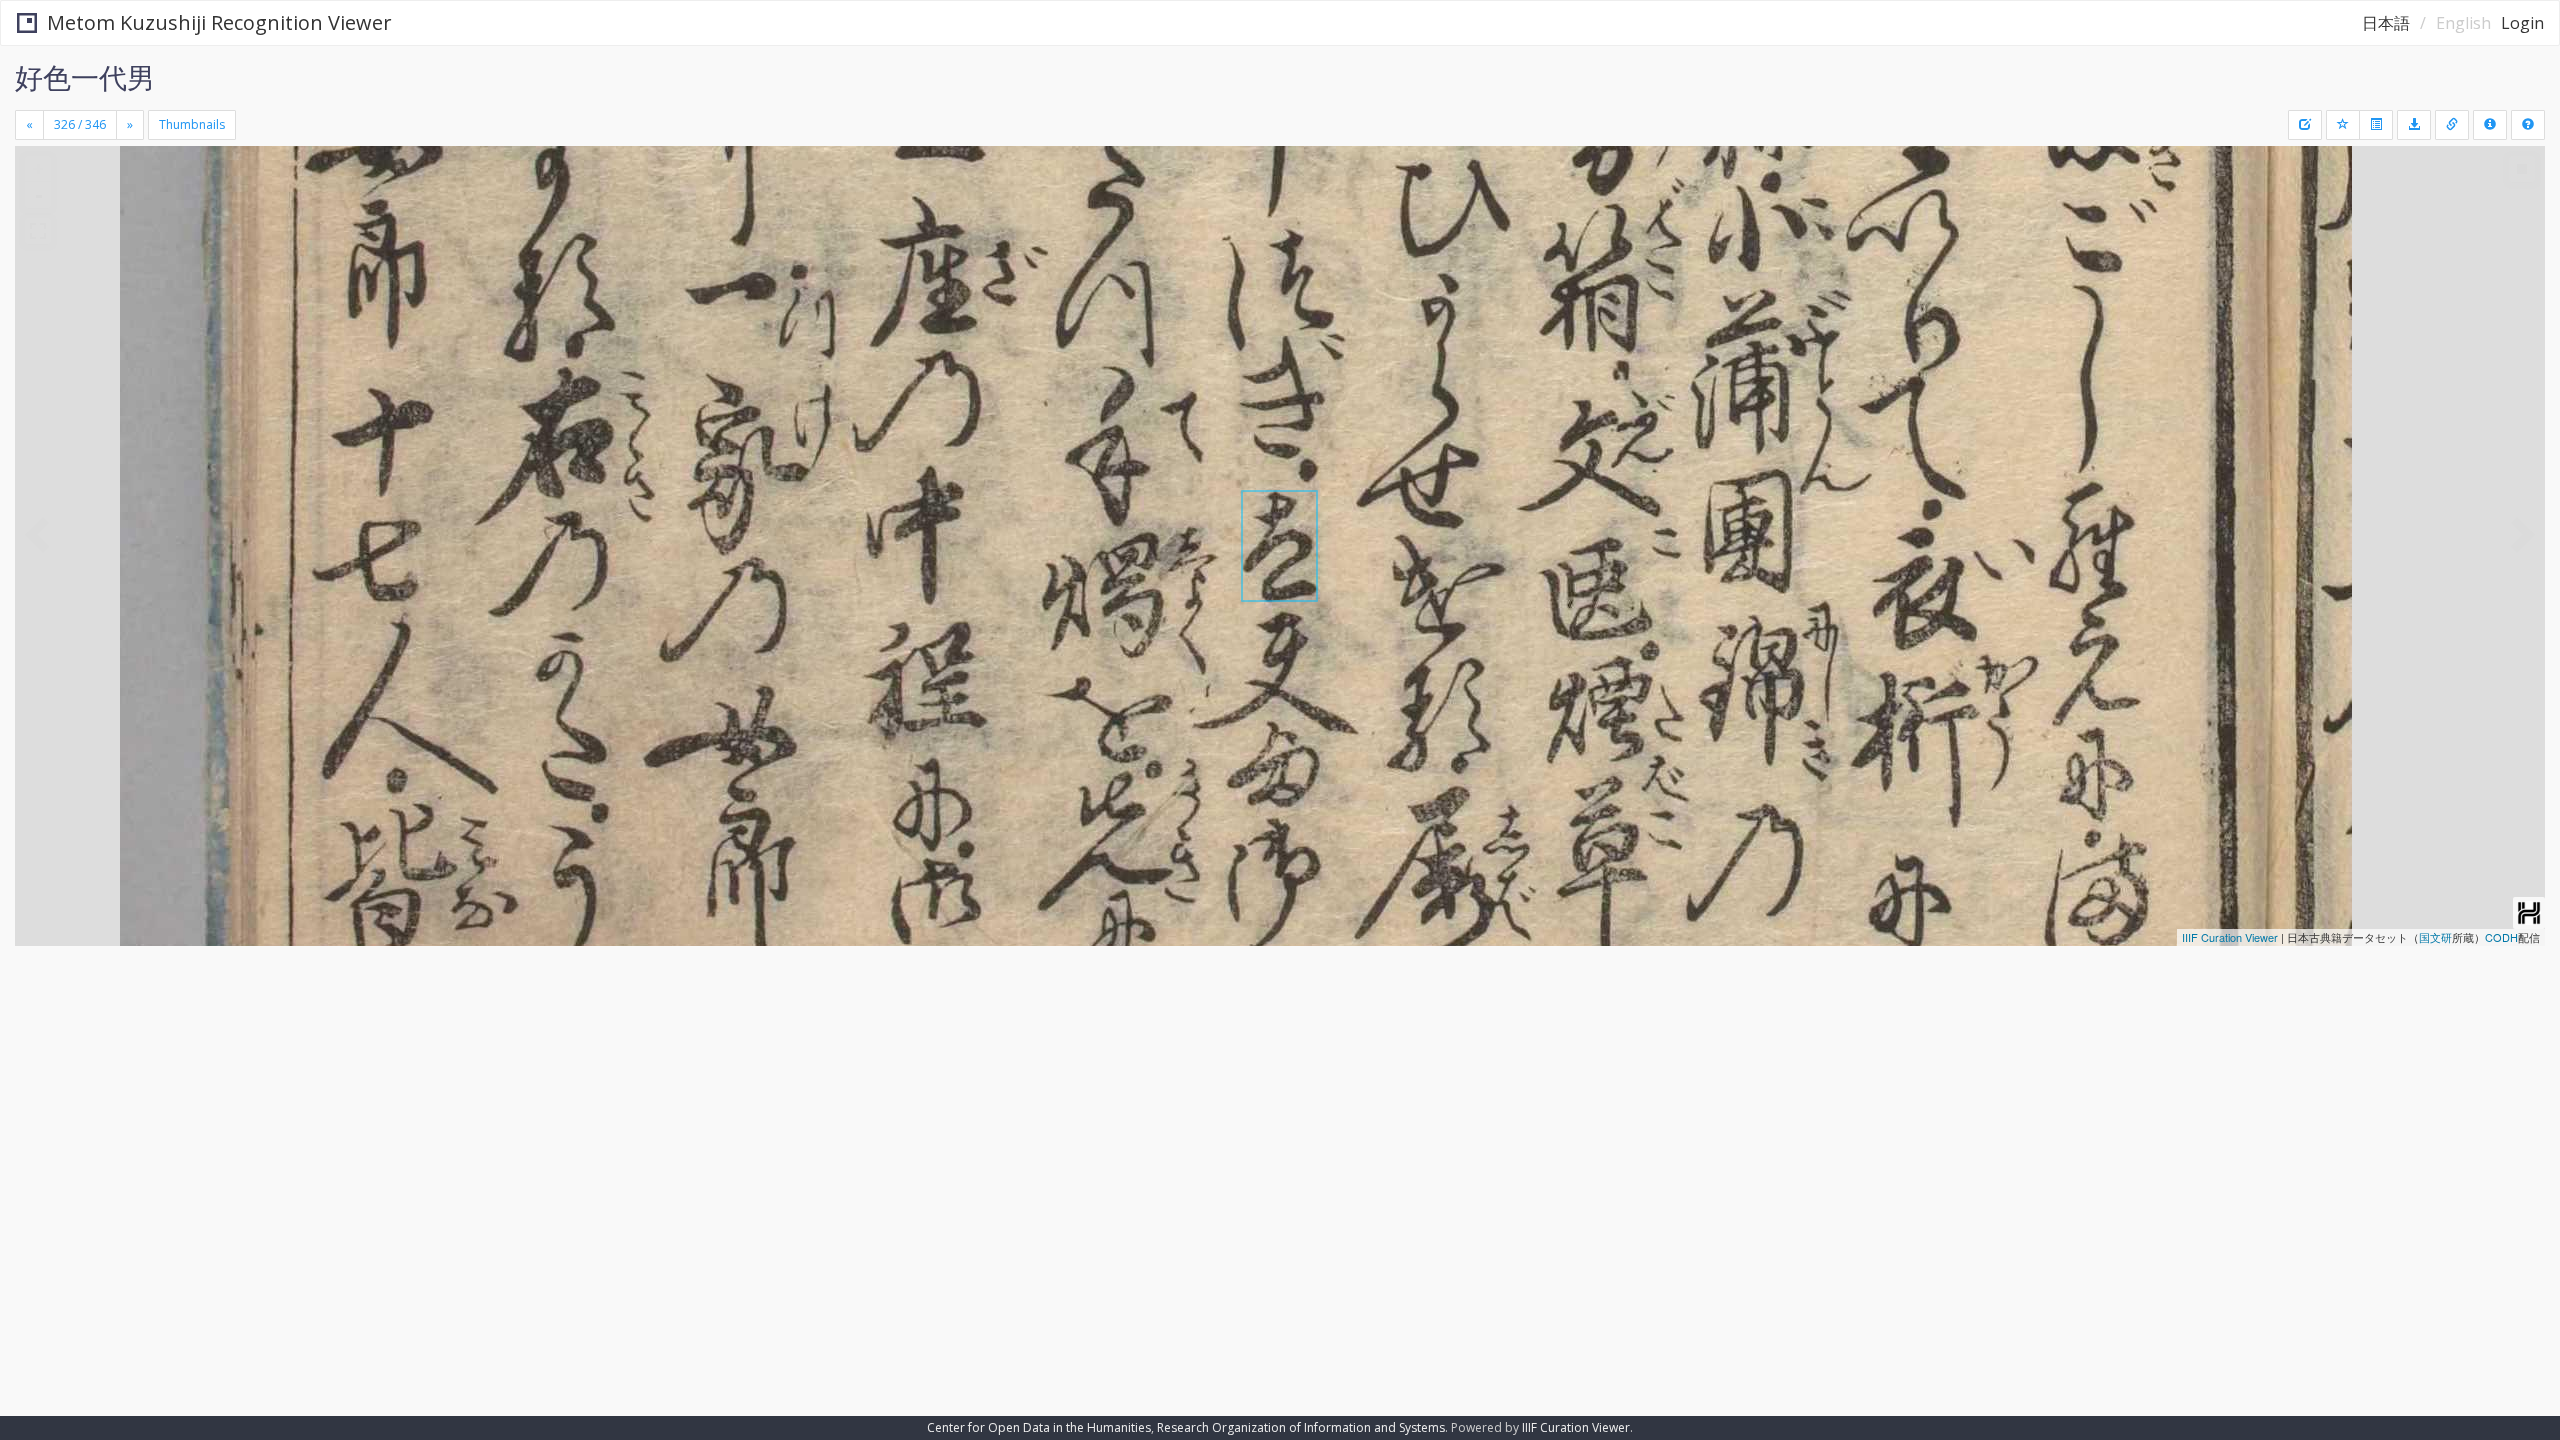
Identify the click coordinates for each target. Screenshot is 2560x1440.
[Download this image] (2414, 125)
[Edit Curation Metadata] (2305, 125)
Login (2522, 23)
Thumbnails (192, 124)
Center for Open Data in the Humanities (1039, 1427)
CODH (2501, 937)
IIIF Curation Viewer (2230, 937)
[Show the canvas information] (2452, 125)
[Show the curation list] (2376, 125)
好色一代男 (85, 77)
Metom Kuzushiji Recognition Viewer (219, 22)
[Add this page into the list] (2343, 125)
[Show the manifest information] (2490, 125)
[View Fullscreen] (38, 231)
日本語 (2386, 23)
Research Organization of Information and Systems (1301, 1427)
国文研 (2435, 937)
